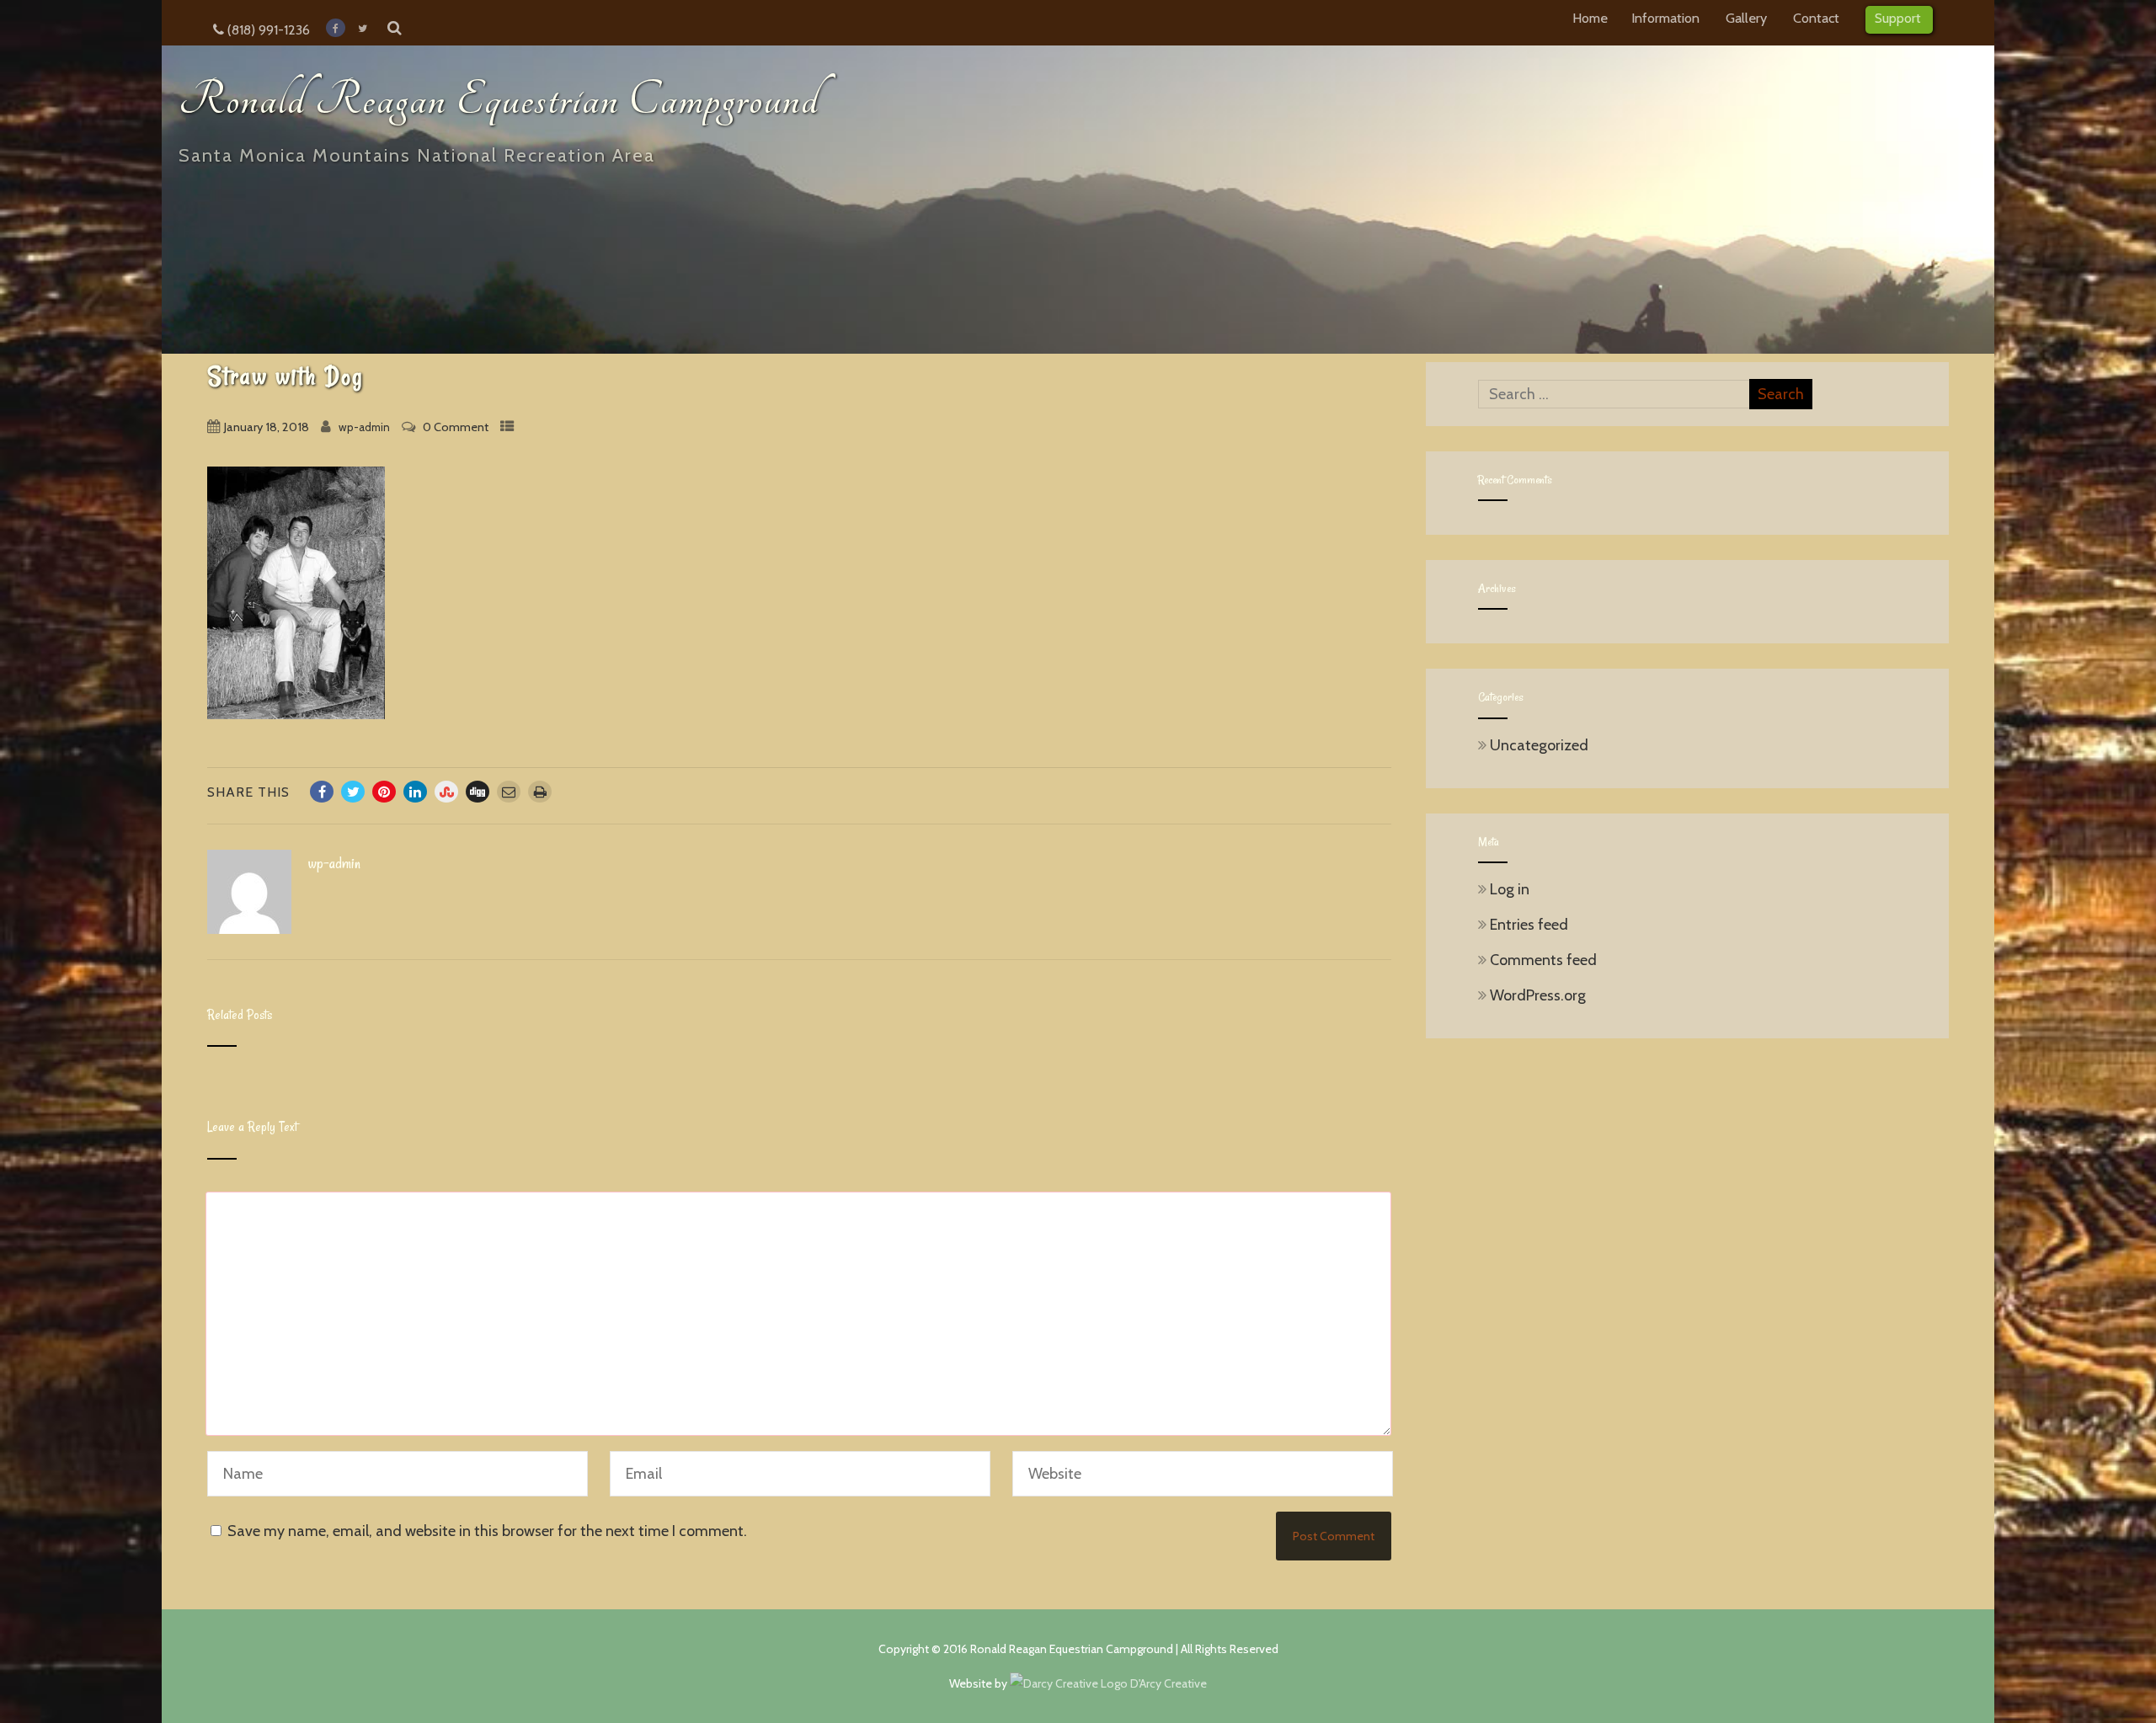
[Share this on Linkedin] (415, 792)
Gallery (1746, 18)
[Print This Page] (540, 792)
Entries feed (1529, 925)
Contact (1816, 18)
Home (1590, 18)
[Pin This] (384, 792)
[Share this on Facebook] (322, 792)
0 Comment (456, 427)
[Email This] (509, 792)
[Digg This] (478, 792)
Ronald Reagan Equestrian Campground (499, 100)
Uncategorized (1539, 745)
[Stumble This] (446, 792)
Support (1898, 18)
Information (1665, 18)
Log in (1510, 889)
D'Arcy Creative (1167, 1683)
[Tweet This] (353, 792)
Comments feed (1543, 960)
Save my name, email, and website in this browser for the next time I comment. (487, 1531)
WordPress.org (1538, 995)
